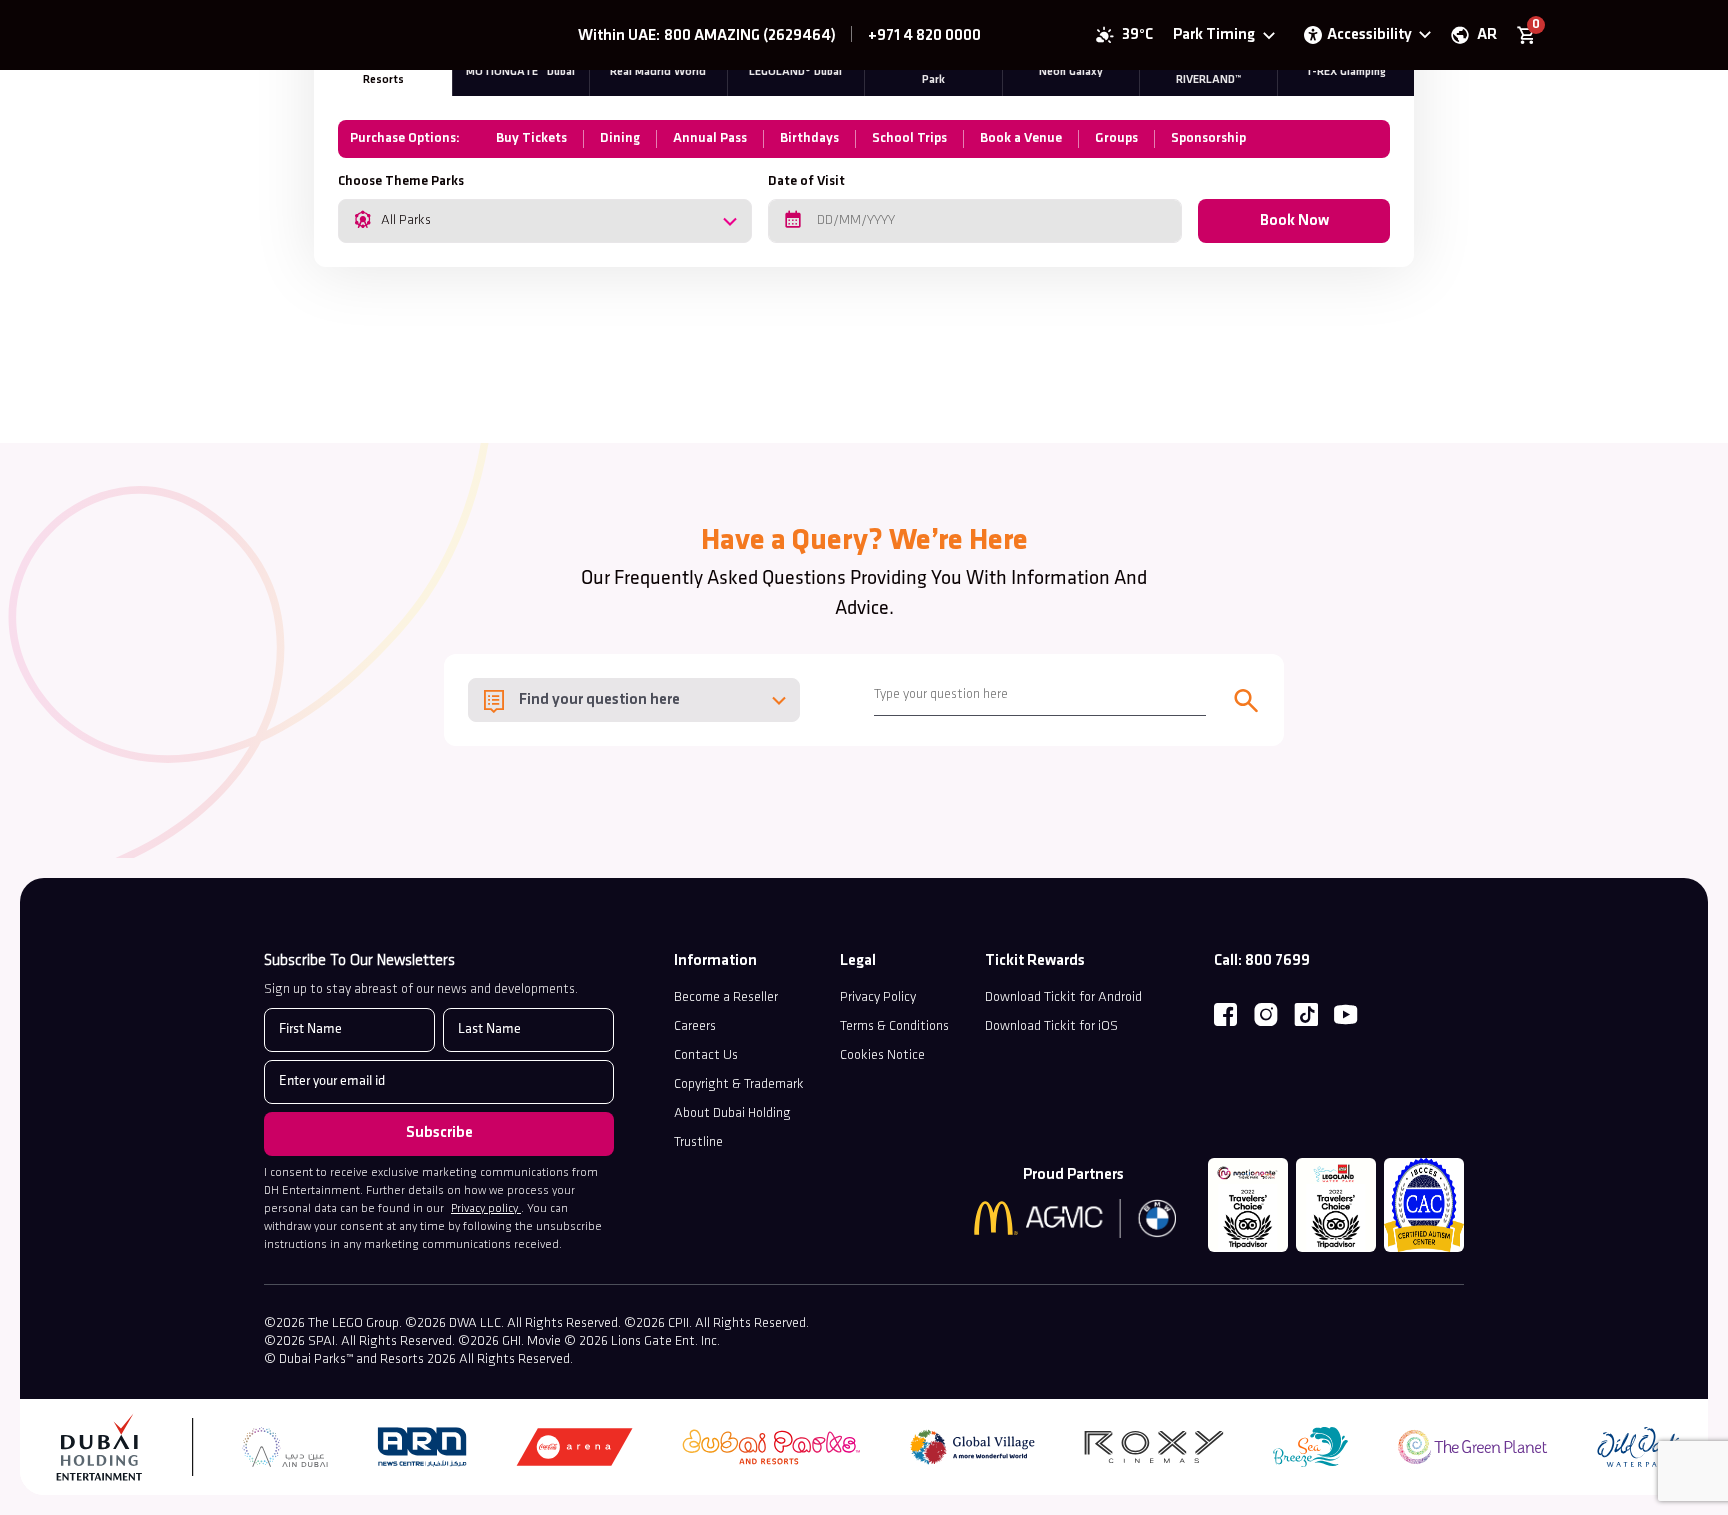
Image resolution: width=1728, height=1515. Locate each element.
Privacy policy (486, 1209)
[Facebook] (1226, 1015)
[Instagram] (1266, 1015)
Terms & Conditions (894, 1026)
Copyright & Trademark (739, 1084)
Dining (620, 138)
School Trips (909, 138)
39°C (1137, 35)
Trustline (698, 1142)
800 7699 (1277, 961)
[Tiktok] (1306, 1015)
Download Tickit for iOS (1051, 1026)
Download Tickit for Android (1063, 997)
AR (1487, 35)
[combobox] (545, 221)
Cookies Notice (882, 1055)
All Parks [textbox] (406, 220)
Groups (1116, 138)
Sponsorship (1208, 138)
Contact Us (706, 1055)
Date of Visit (806, 181)
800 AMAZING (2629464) (750, 36)
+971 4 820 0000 (924, 36)
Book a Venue (1021, 138)
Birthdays (809, 138)
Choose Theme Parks (401, 181)
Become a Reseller (726, 997)
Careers (695, 1026)
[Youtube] (1346, 1015)
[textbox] (634, 700)
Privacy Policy (878, 997)
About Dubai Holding (732, 1113)
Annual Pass (710, 138)
